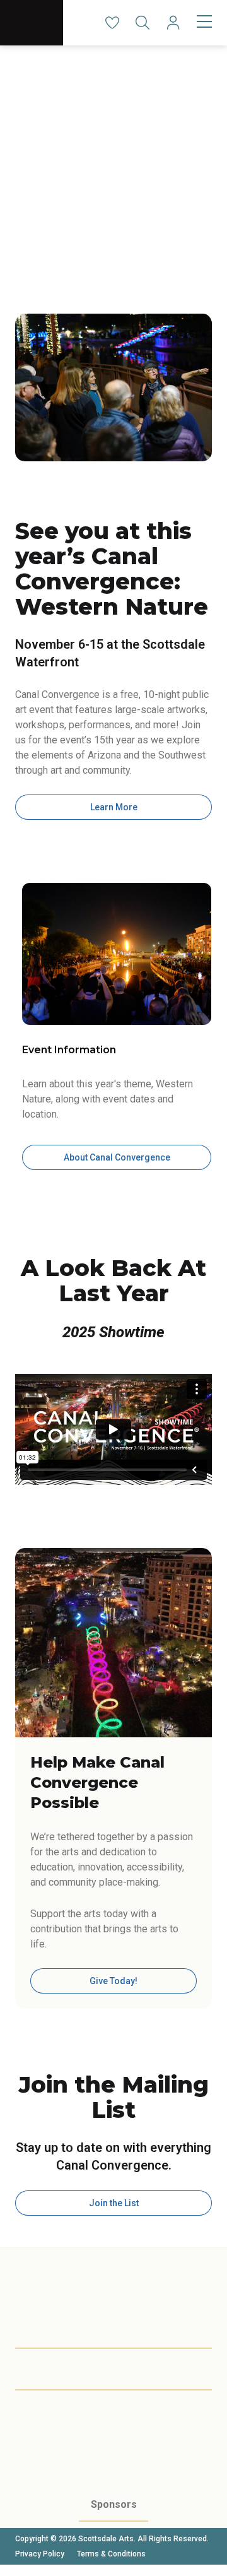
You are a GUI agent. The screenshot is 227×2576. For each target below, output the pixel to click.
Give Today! (113, 1981)
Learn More (114, 807)
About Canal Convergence (117, 1157)
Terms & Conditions (111, 2554)
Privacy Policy (40, 2554)
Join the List (114, 2203)
